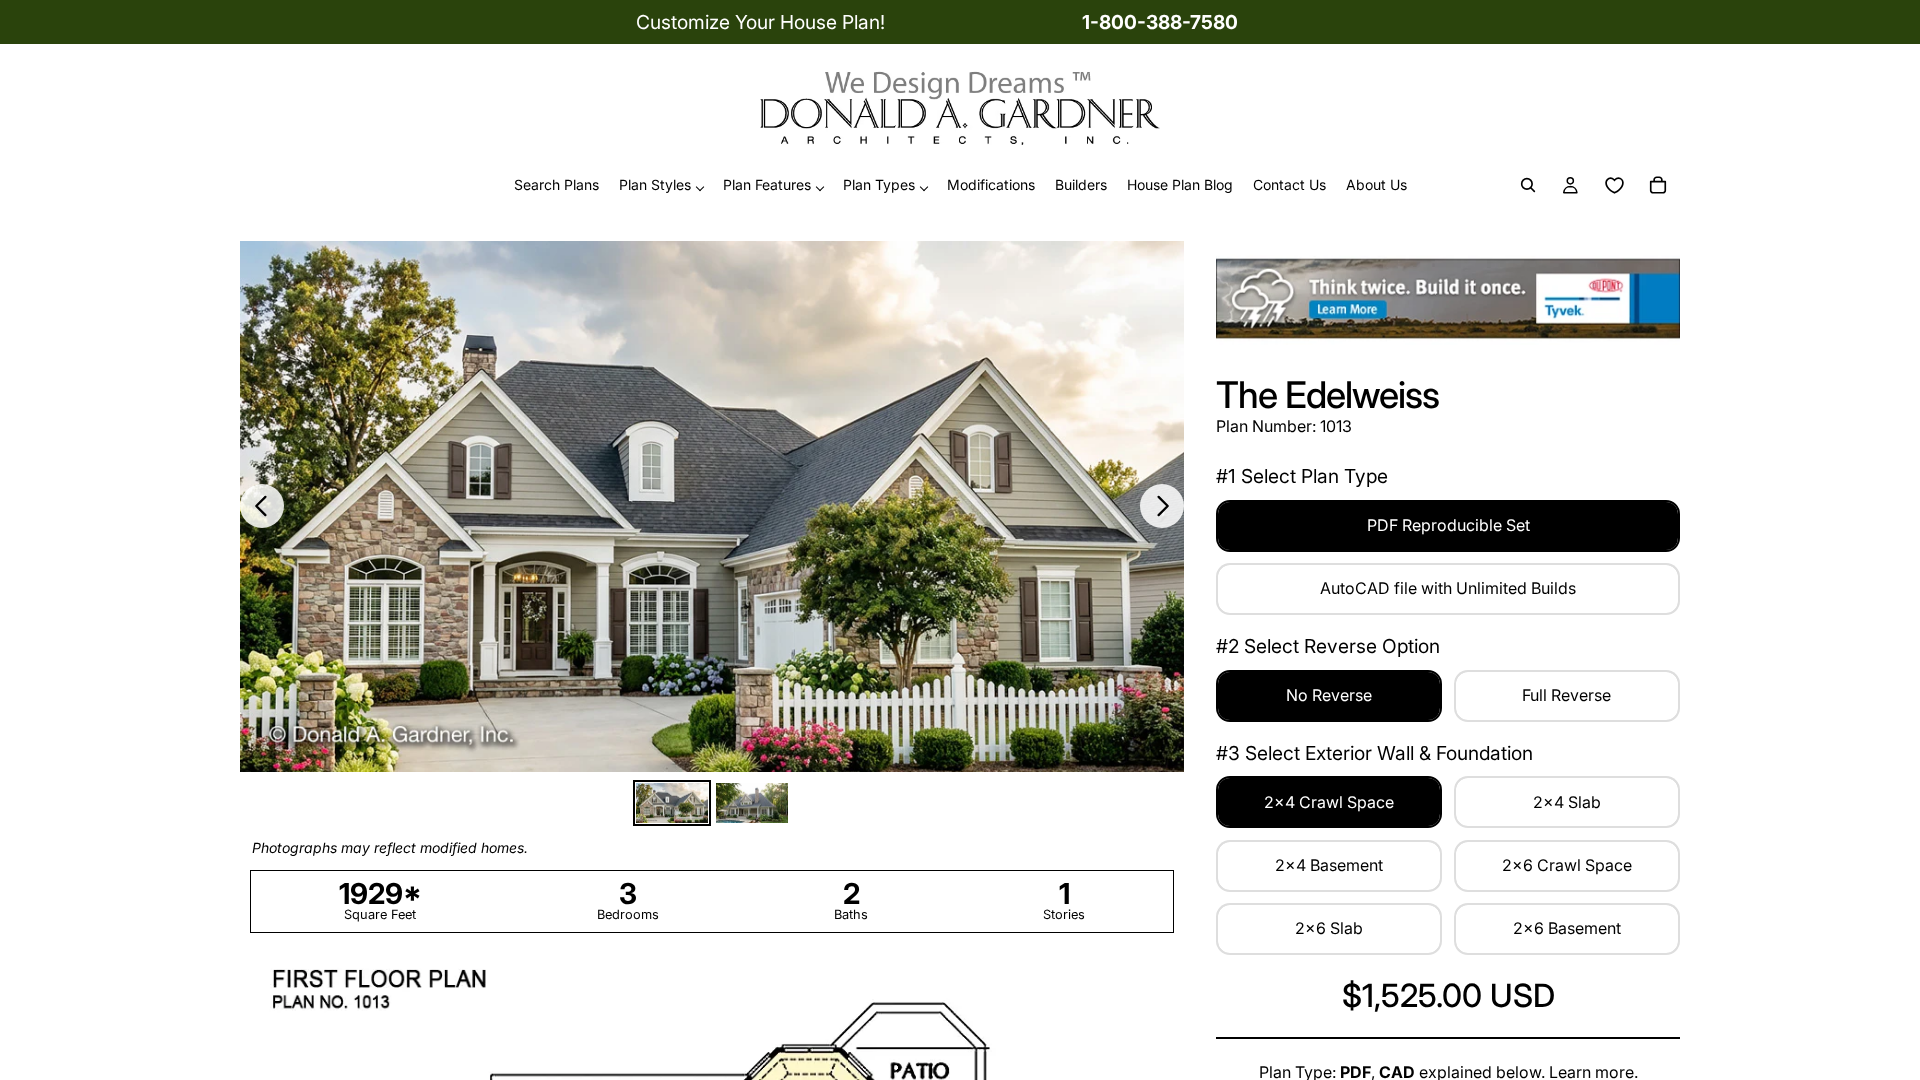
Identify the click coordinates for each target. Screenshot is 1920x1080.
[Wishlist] (1614, 186)
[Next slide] (1162, 506)
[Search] (1528, 186)
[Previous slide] (262, 506)
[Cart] (1658, 186)
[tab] (672, 803)
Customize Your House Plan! (760, 22)
